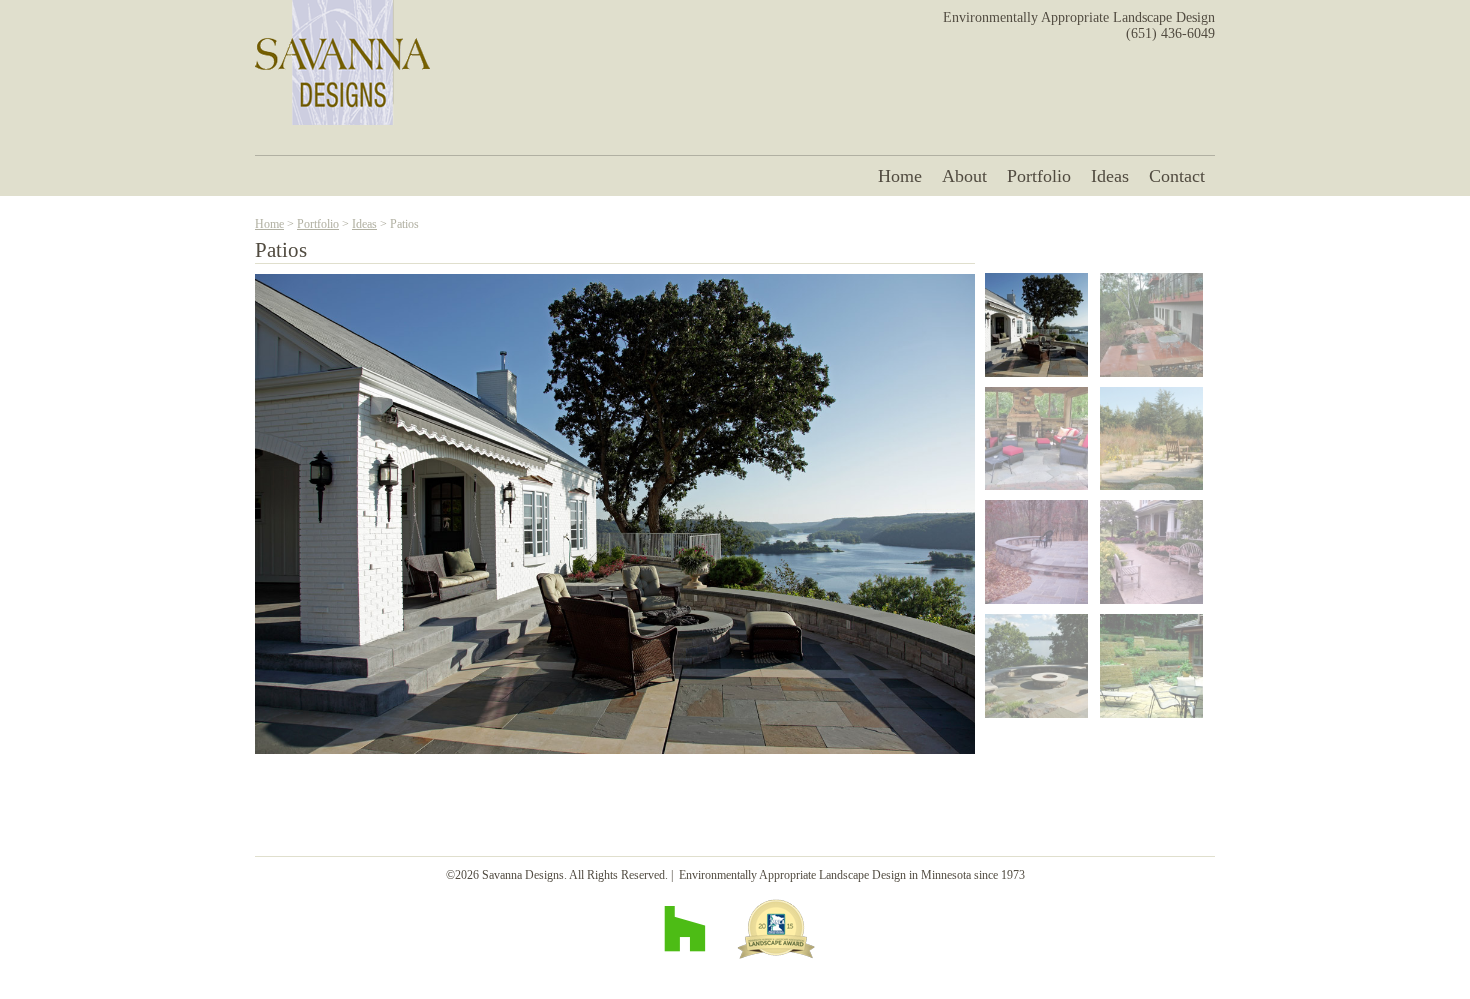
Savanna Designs (342, 62)
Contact (1177, 176)
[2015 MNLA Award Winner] (776, 929)
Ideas (1110, 176)
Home (900, 176)
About (964, 176)
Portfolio (1039, 176)
